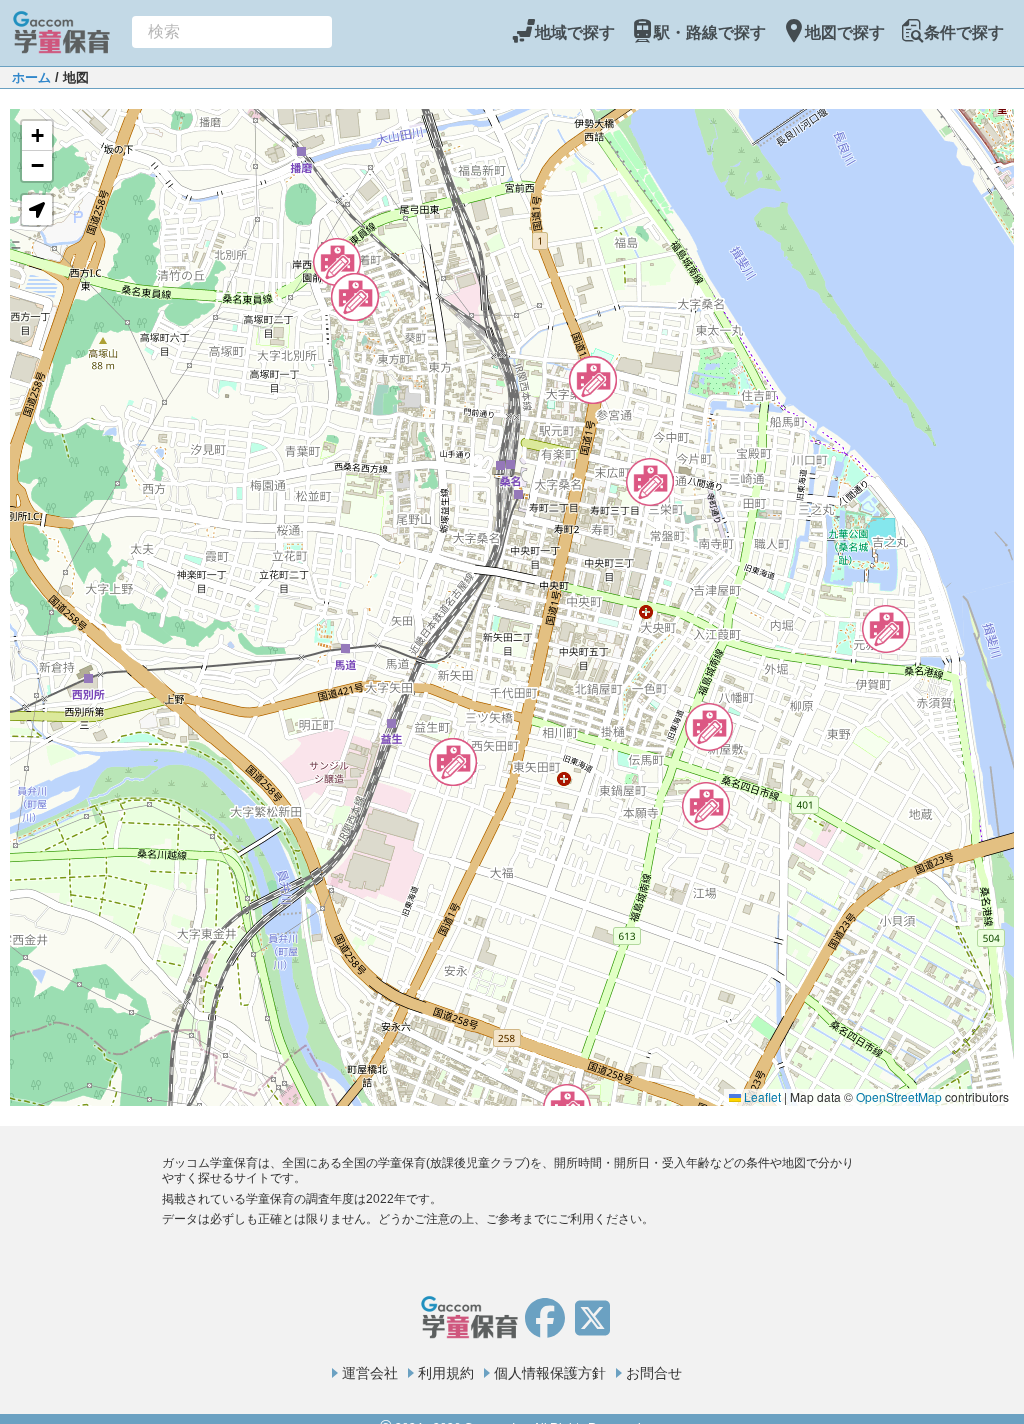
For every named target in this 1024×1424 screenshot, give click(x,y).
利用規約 (446, 1373)
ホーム (31, 77)
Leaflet (761, 1096)
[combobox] (232, 32)
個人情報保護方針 (550, 1373)
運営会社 (370, 1373)
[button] (337, 262)
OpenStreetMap (899, 1096)
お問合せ (654, 1373)
